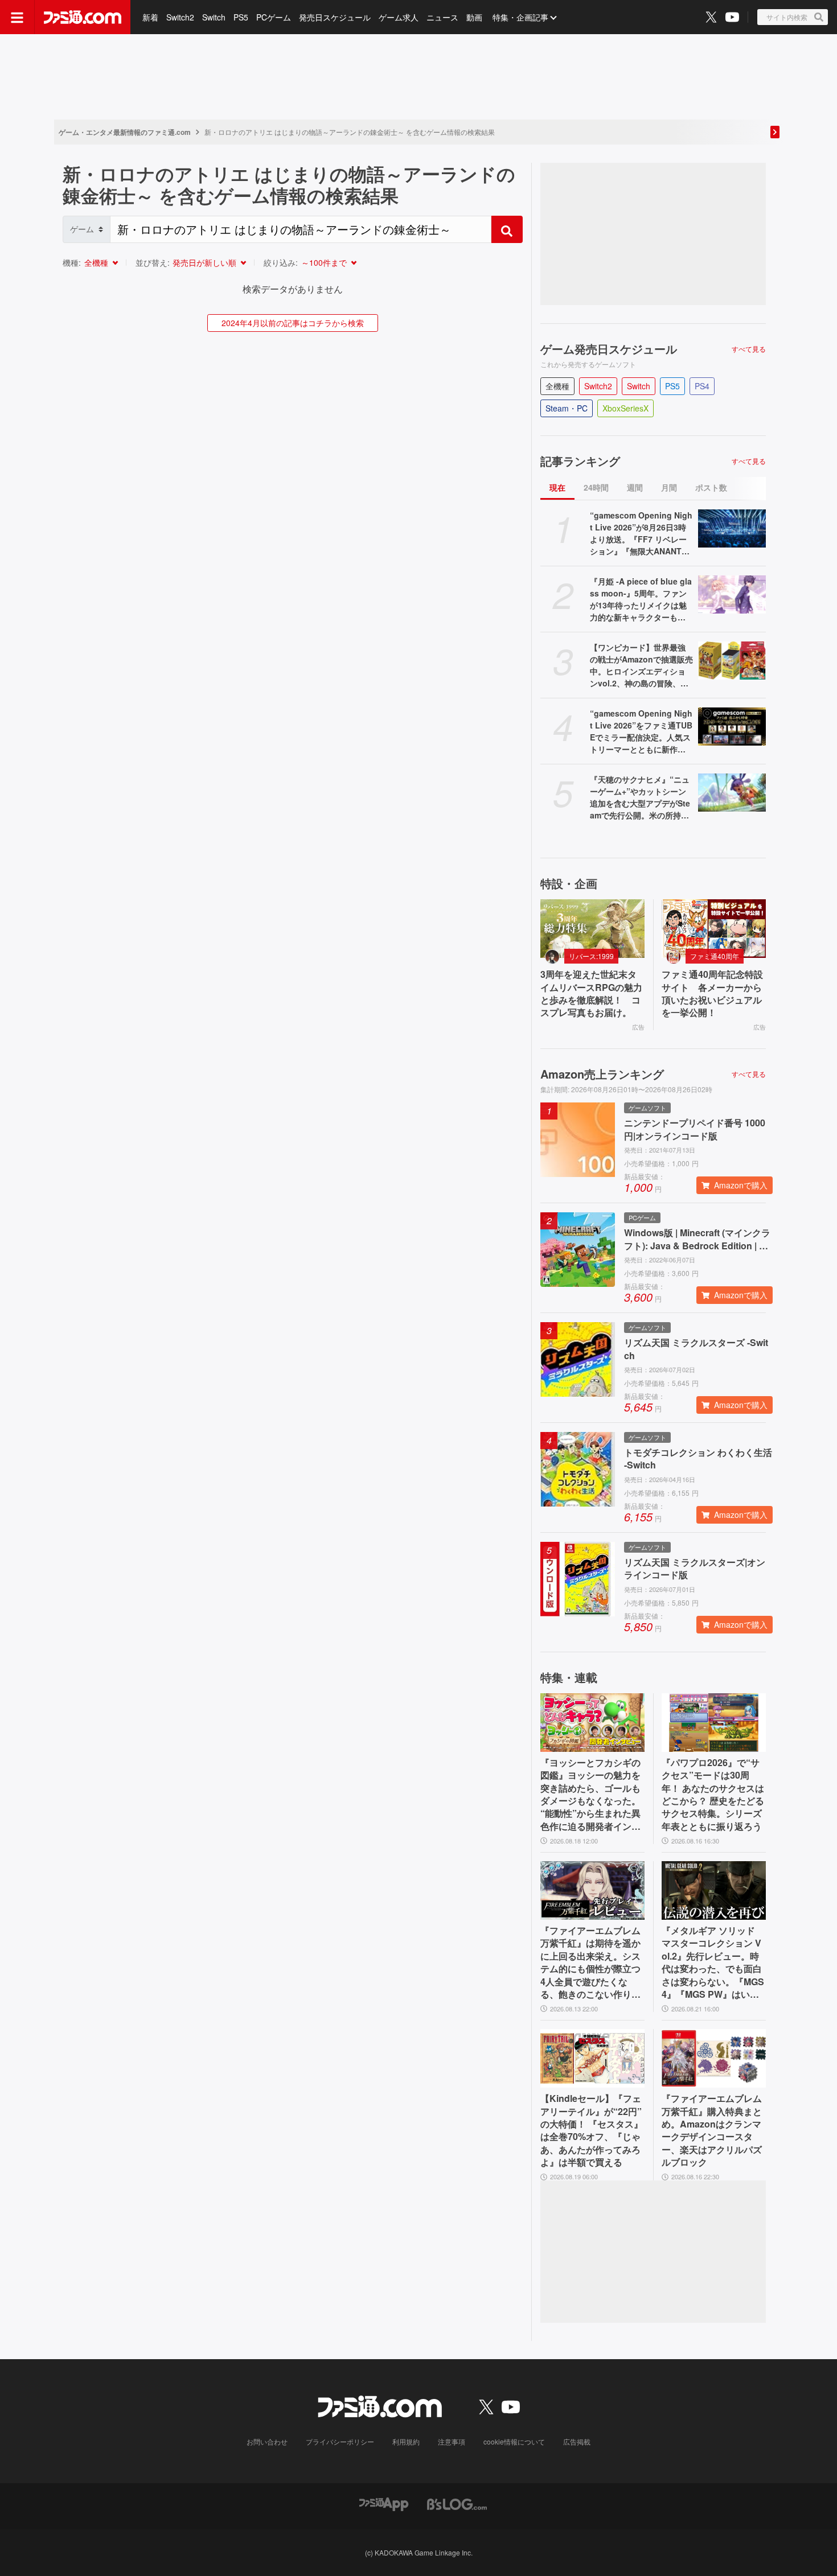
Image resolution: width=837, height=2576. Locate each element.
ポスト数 (711, 487)
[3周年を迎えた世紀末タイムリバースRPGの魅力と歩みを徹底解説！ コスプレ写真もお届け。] (592, 929)
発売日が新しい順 (204, 262)
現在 (557, 487)
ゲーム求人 (399, 17)
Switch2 (180, 17)
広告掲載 (577, 2441)
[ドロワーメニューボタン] (17, 17)
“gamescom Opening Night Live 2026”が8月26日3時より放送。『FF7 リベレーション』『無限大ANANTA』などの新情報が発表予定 (641, 533)
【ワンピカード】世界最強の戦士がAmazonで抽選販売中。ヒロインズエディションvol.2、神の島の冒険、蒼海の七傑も (641, 665)
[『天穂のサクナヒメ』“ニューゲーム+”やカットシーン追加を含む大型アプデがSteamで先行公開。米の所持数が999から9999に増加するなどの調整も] (732, 793)
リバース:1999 (591, 956)
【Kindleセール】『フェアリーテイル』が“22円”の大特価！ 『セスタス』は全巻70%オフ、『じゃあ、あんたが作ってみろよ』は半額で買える (592, 2130)
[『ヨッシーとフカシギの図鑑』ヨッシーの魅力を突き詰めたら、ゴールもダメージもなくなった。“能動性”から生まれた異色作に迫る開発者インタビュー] (592, 1723)
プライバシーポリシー (340, 2441)
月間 (669, 487)
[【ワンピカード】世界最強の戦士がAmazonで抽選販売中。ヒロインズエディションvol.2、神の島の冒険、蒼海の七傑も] (732, 661)
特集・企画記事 (520, 17)
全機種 (96, 262)
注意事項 (452, 2441)
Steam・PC (567, 408)
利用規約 (406, 2441)
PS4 (702, 386)
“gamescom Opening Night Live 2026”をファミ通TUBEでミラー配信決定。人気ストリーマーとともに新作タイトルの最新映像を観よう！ (641, 731)
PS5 (241, 17)
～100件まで (324, 262)
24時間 (596, 487)
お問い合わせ (267, 2441)
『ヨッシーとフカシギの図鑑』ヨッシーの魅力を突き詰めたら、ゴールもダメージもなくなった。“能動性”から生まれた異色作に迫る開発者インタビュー (590, 1795)
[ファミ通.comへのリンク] (83, 17)
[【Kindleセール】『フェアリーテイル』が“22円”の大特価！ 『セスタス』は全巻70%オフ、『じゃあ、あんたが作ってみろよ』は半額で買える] (592, 2058)
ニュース (442, 17)
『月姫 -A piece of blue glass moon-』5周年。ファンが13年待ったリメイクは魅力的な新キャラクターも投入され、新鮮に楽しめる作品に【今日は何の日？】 (641, 599)
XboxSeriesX (625, 408)
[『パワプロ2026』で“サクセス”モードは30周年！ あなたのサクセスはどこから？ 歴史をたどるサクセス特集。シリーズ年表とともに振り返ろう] (714, 1723)
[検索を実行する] (507, 229)
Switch (214, 17)
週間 (635, 487)
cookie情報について (514, 2441)
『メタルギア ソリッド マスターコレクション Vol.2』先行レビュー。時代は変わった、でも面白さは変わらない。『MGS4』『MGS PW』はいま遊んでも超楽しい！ (713, 1962)
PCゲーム (274, 17)
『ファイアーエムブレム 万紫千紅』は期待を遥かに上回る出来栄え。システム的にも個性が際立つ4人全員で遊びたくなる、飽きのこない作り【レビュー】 (590, 1962)
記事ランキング (580, 461)
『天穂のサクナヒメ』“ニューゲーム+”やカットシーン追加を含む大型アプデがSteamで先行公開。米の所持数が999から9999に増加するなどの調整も (640, 797)
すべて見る (749, 349)
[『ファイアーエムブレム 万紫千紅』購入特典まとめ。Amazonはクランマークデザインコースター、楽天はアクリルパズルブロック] (714, 2058)
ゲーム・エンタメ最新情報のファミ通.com (125, 132)
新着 (150, 17)
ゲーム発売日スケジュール (609, 349)
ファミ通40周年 (715, 956)
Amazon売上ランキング (602, 1074)
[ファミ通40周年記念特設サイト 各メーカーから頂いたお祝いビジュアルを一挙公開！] (714, 929)
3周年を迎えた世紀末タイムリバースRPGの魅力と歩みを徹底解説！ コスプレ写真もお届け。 (591, 993)
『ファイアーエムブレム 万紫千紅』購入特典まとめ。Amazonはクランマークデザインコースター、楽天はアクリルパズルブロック (712, 2130)
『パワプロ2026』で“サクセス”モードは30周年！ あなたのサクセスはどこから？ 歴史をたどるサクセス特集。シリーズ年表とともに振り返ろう (713, 1795)
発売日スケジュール (335, 17)
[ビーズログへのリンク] (457, 2503)
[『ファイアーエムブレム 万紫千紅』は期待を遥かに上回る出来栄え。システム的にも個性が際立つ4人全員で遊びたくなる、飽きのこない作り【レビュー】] (592, 1890)
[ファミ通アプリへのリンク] (384, 2503)
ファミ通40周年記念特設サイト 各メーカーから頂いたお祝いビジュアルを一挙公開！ (712, 993)
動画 (474, 17)
